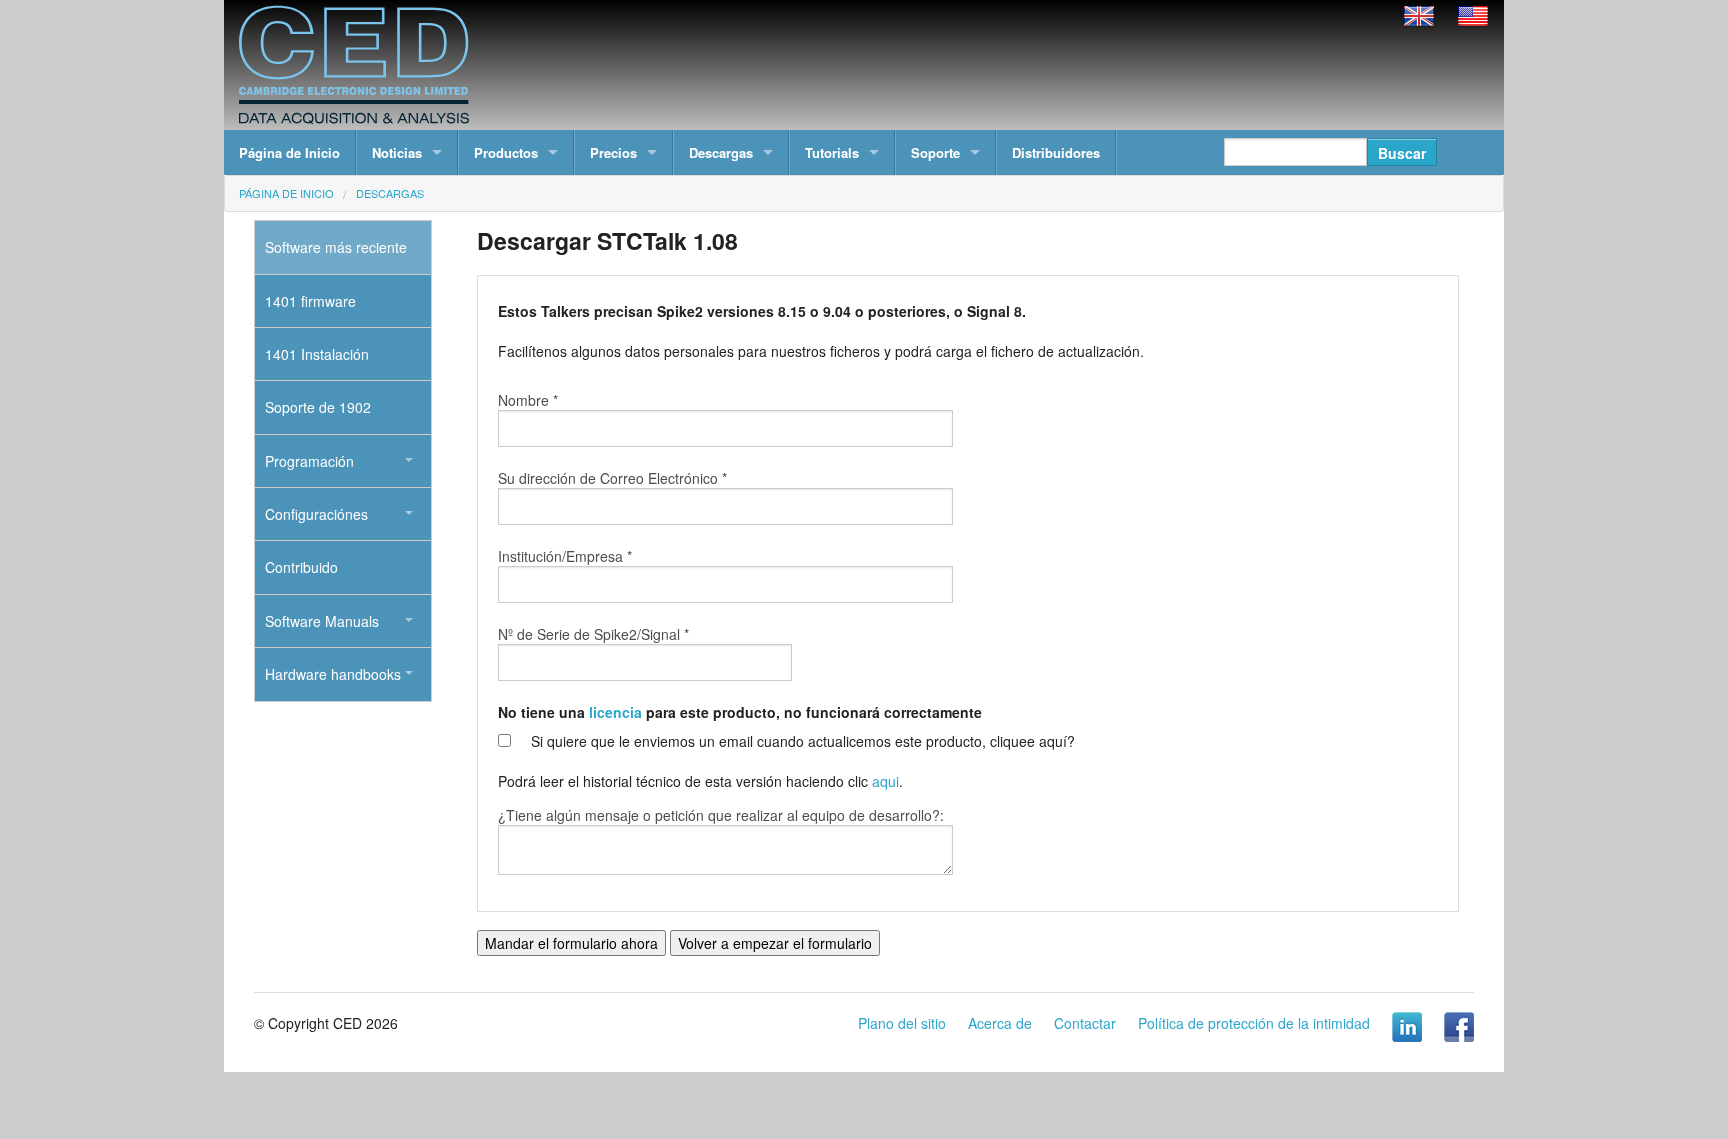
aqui (885, 781)
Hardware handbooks (333, 674)
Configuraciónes (316, 514)
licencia (615, 712)
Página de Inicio (289, 152)
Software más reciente (336, 247)
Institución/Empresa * (565, 556)
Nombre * (528, 400)
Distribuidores (1056, 152)
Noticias (397, 152)
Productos (506, 152)
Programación (309, 461)
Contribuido (301, 567)
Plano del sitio (902, 1023)
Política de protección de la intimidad (1254, 1023)
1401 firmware (310, 301)
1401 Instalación (317, 354)
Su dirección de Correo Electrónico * (612, 478)
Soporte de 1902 (318, 407)
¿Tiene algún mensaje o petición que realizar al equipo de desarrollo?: (721, 815)
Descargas (721, 152)
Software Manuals (322, 621)
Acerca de (1000, 1023)
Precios (613, 152)
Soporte (935, 152)
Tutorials (832, 152)
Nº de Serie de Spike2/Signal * (593, 634)
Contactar (1085, 1023)
